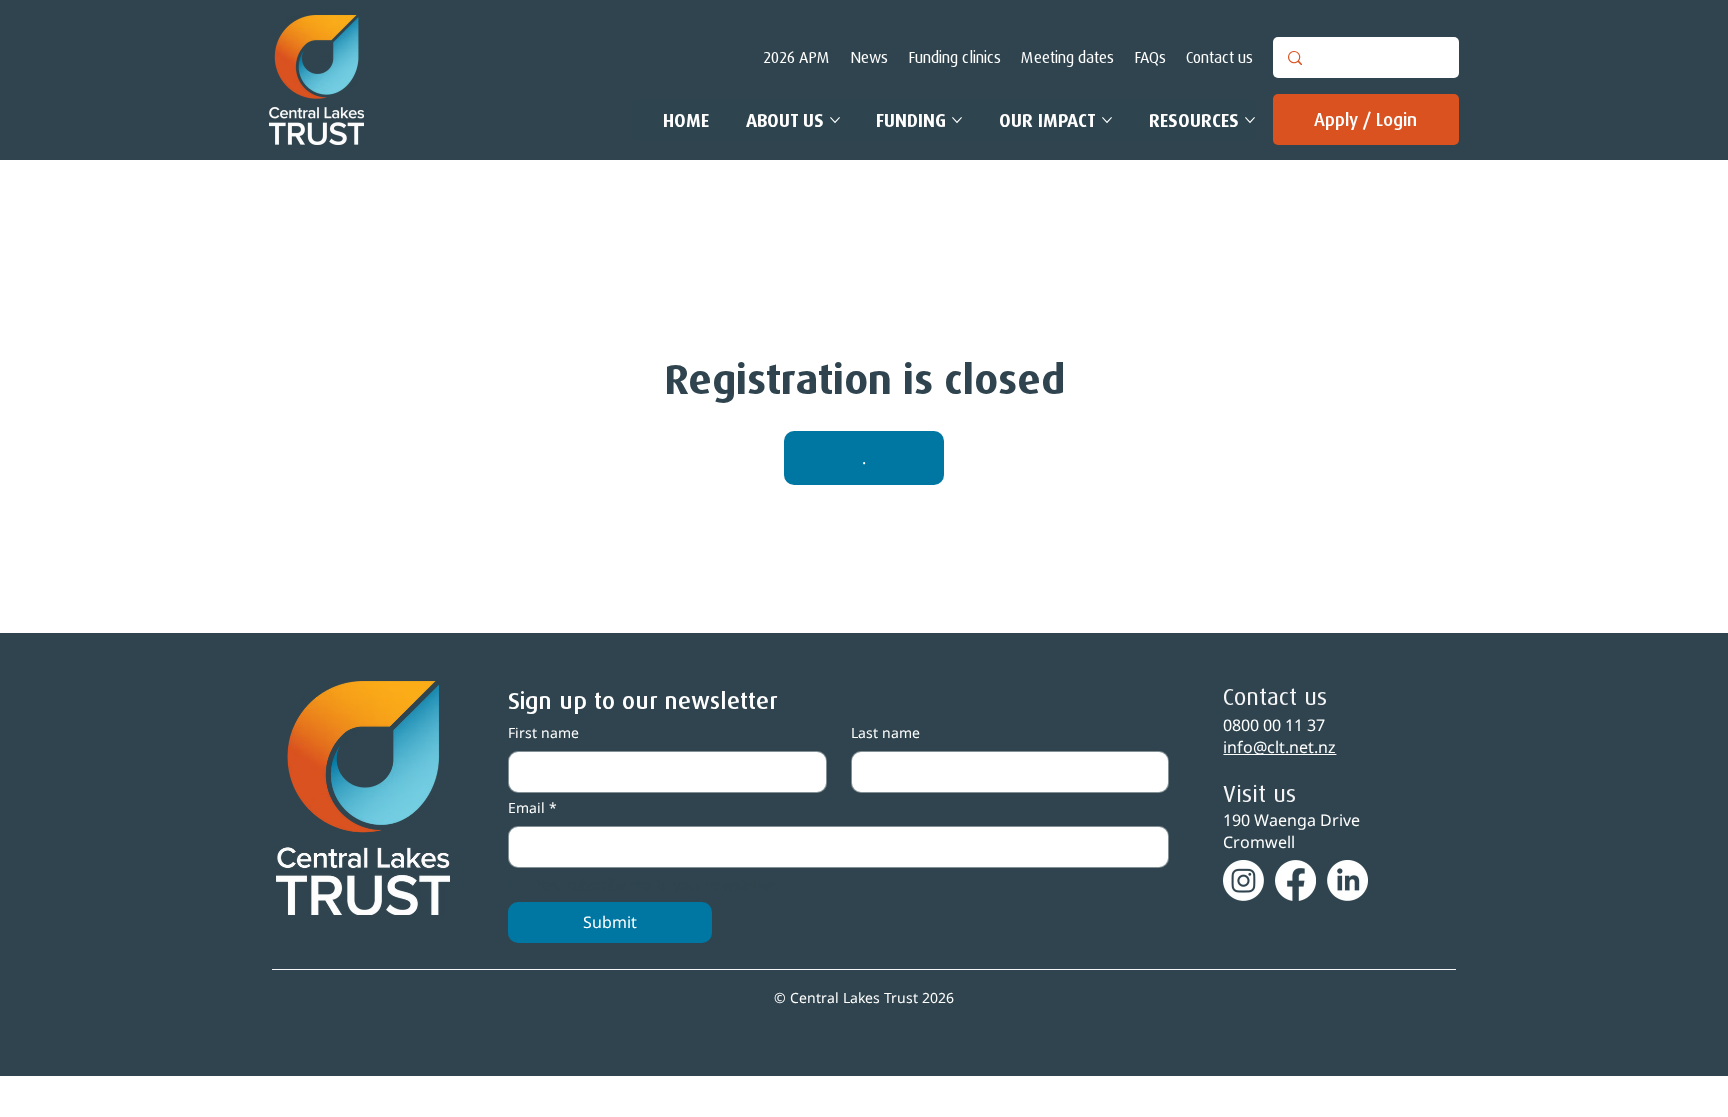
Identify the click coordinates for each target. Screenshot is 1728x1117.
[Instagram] (1243, 880)
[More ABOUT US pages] (835, 120)
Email (532, 807)
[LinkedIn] (1347, 880)
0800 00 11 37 (1274, 725)
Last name (885, 732)
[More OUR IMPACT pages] (1107, 120)
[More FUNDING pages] (957, 120)
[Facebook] (1295, 880)
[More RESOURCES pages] (1250, 120)
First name (543, 732)
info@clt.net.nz (1279, 747)
